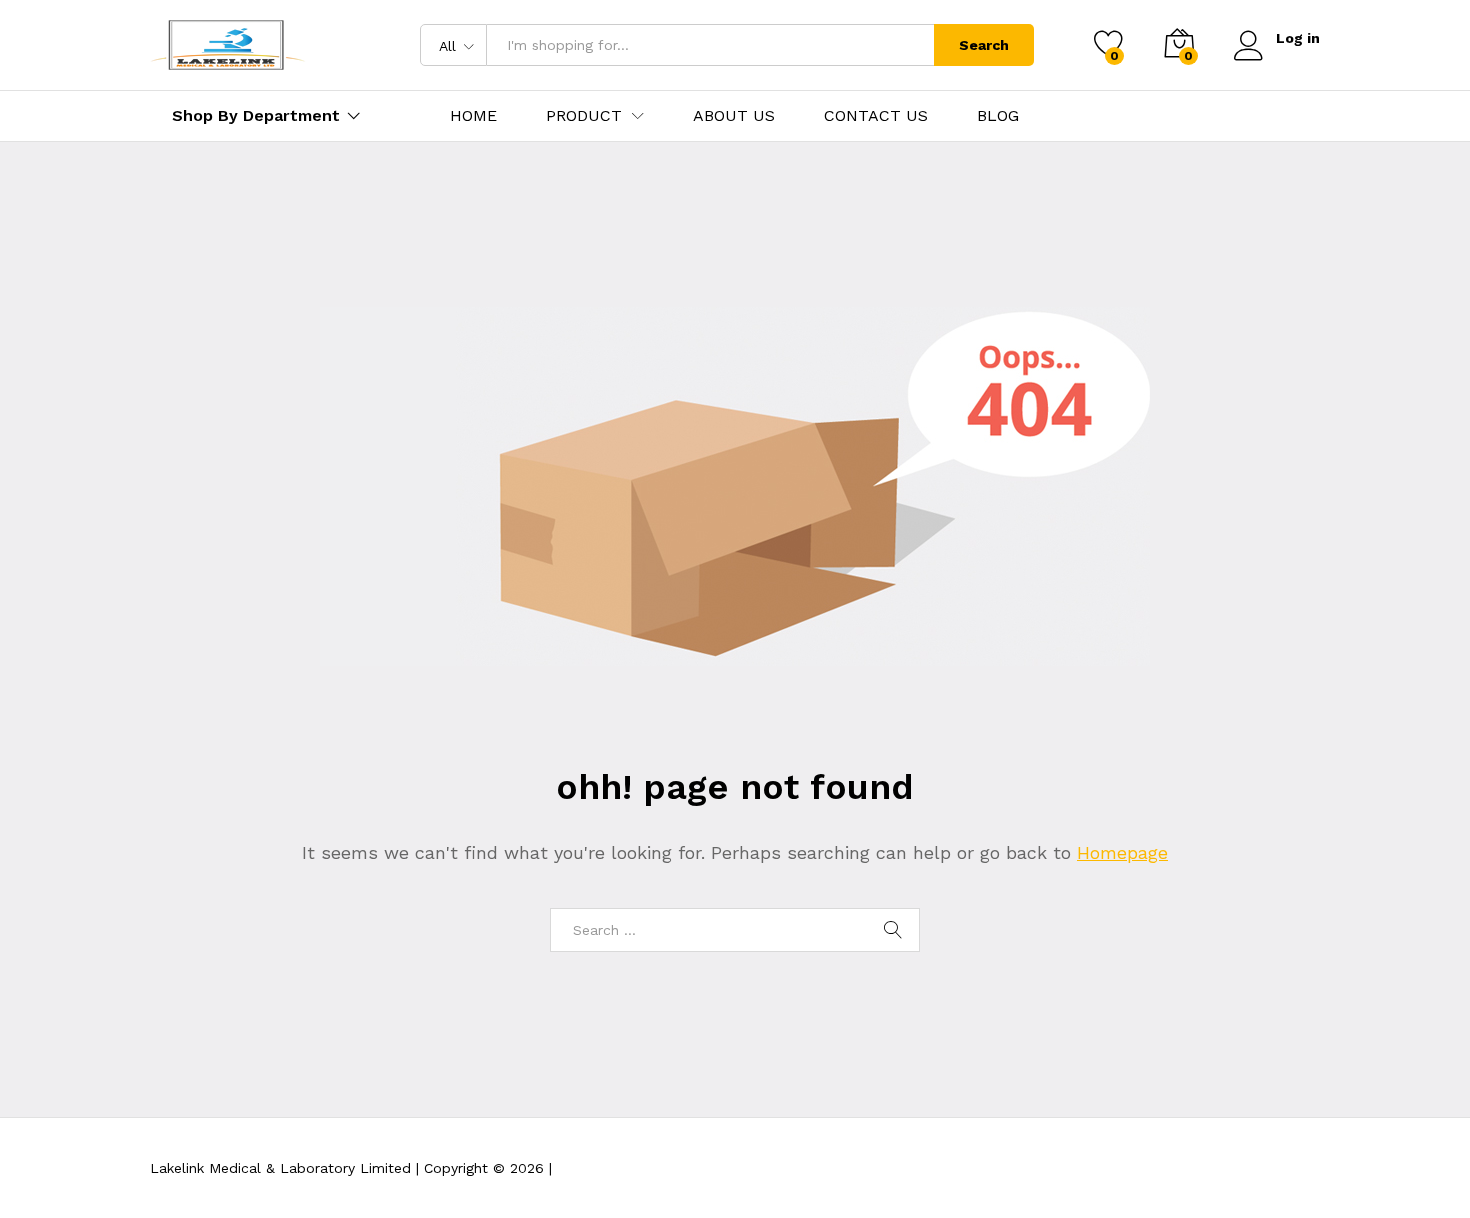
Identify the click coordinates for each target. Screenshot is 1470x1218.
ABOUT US (734, 116)
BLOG (998, 116)
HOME (473, 116)
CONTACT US (876, 116)
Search (984, 45)
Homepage (1122, 852)
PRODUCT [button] (584, 116)
